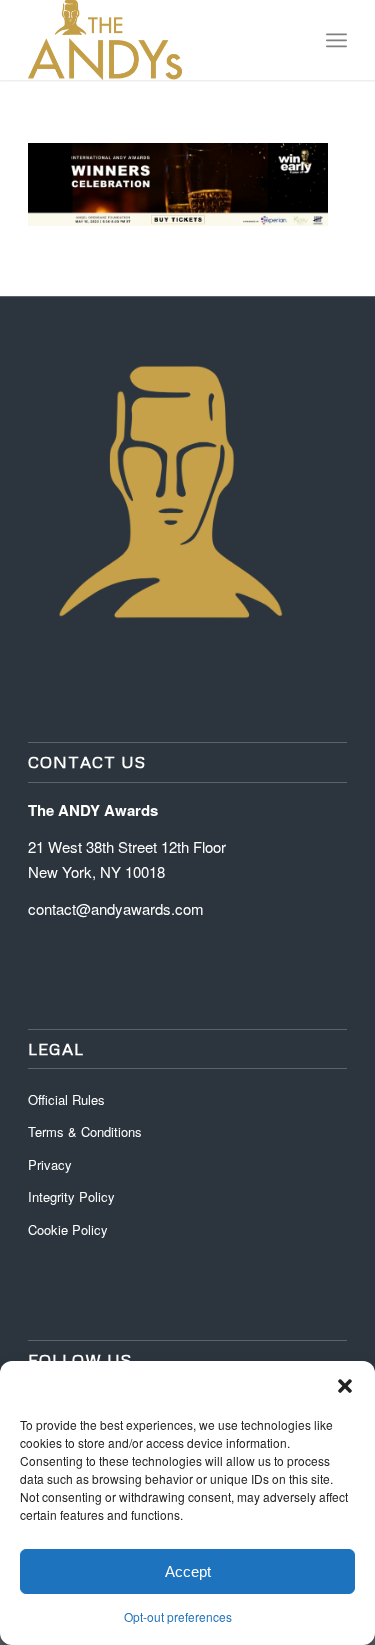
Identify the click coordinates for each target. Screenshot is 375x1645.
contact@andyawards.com (116, 908)
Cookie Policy (68, 1229)
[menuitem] (336, 40)
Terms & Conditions (85, 1131)
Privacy (50, 1164)
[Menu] (336, 40)
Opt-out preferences (178, 1616)
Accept (188, 1571)
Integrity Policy (73, 1196)
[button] (345, 1386)
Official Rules (66, 1099)
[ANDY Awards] (155, 40)
